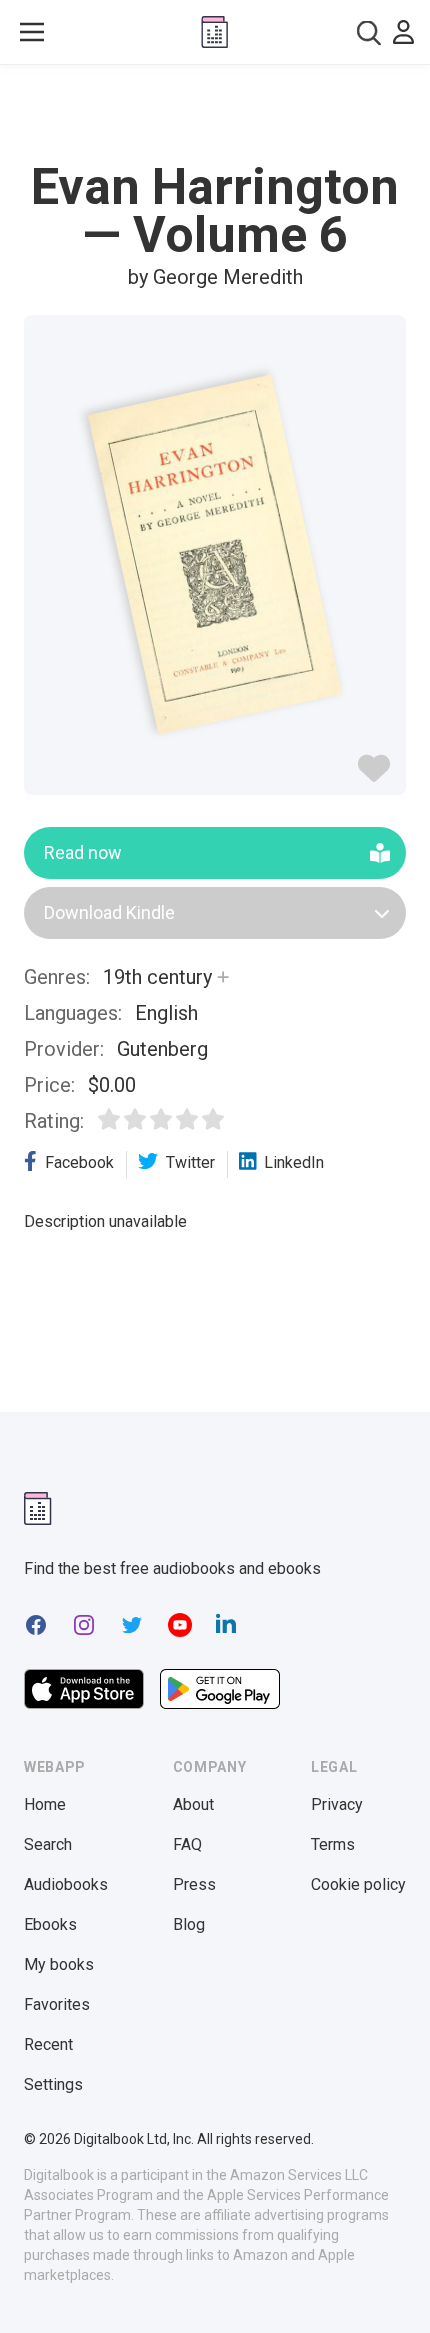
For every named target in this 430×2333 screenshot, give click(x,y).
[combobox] (369, 32)
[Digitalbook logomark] (38, 1508)
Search (48, 1844)
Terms (333, 1844)
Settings (53, 2084)
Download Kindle (109, 912)
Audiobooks (66, 1884)
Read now (83, 852)
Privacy (337, 1804)
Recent (48, 2044)
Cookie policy (358, 1884)
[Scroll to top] (394, 2289)
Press (194, 1884)
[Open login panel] (403, 32)
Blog (189, 1924)
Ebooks (50, 1924)
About (193, 1804)
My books (59, 1964)
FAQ (187, 1844)
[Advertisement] (215, 114)
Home (45, 1804)
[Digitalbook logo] (214, 32)
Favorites (57, 2004)
